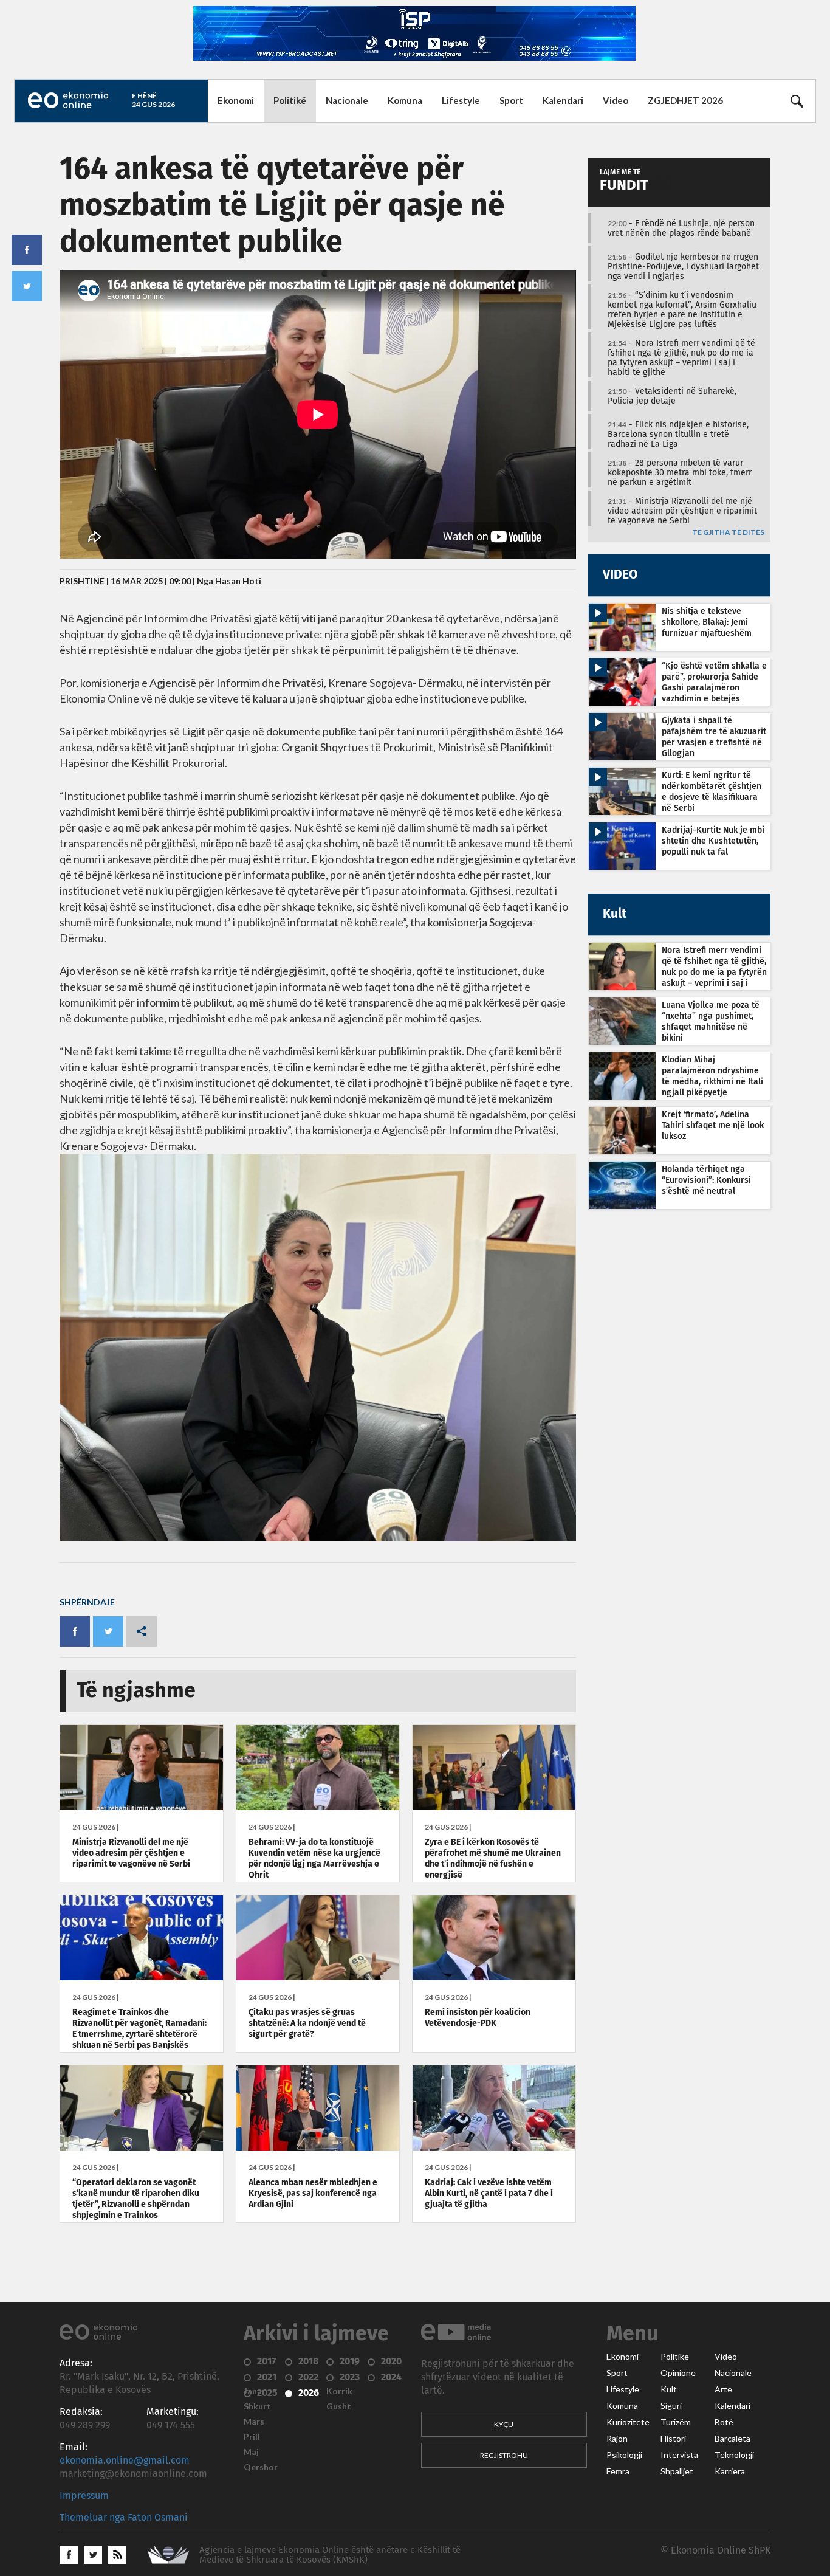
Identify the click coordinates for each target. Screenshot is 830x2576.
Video (616, 100)
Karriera (730, 2471)
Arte (723, 2389)
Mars (254, 2422)
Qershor (261, 2467)
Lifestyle (461, 100)
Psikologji (624, 2455)
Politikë (290, 100)
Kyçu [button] (504, 2424)
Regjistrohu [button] (504, 2455)
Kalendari (563, 100)
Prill (252, 2437)
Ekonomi (236, 100)
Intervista (679, 2455)
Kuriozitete (628, 2422)
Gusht (339, 2406)
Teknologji (734, 2455)
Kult (669, 2389)
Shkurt (257, 2406)
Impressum (84, 2496)
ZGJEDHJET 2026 (685, 100)
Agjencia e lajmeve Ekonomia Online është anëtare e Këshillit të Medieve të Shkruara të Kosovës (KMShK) (330, 2555)
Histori (673, 2439)
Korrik (339, 2391)
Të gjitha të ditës (728, 533)
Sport (511, 100)
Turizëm (676, 2422)
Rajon (617, 2439)
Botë (724, 2422)
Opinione (678, 2373)
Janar (255, 2391)
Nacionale (347, 100)
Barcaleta (732, 2439)
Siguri (671, 2406)
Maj (251, 2452)
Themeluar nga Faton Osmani (124, 2518)
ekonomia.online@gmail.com (125, 2461)
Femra (618, 2471)
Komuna (405, 100)
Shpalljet (677, 2471)
